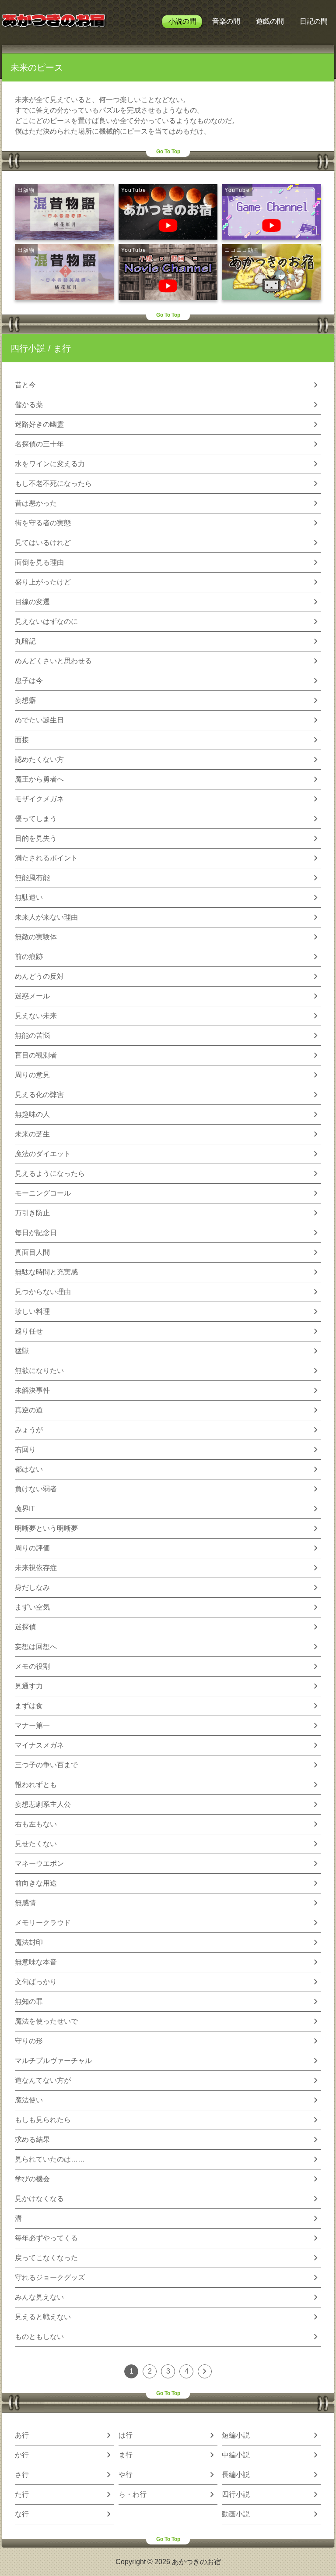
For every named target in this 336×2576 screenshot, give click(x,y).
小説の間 (182, 21)
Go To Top (168, 152)
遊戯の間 (270, 21)
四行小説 (28, 348)
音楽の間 (226, 21)
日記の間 (314, 21)
